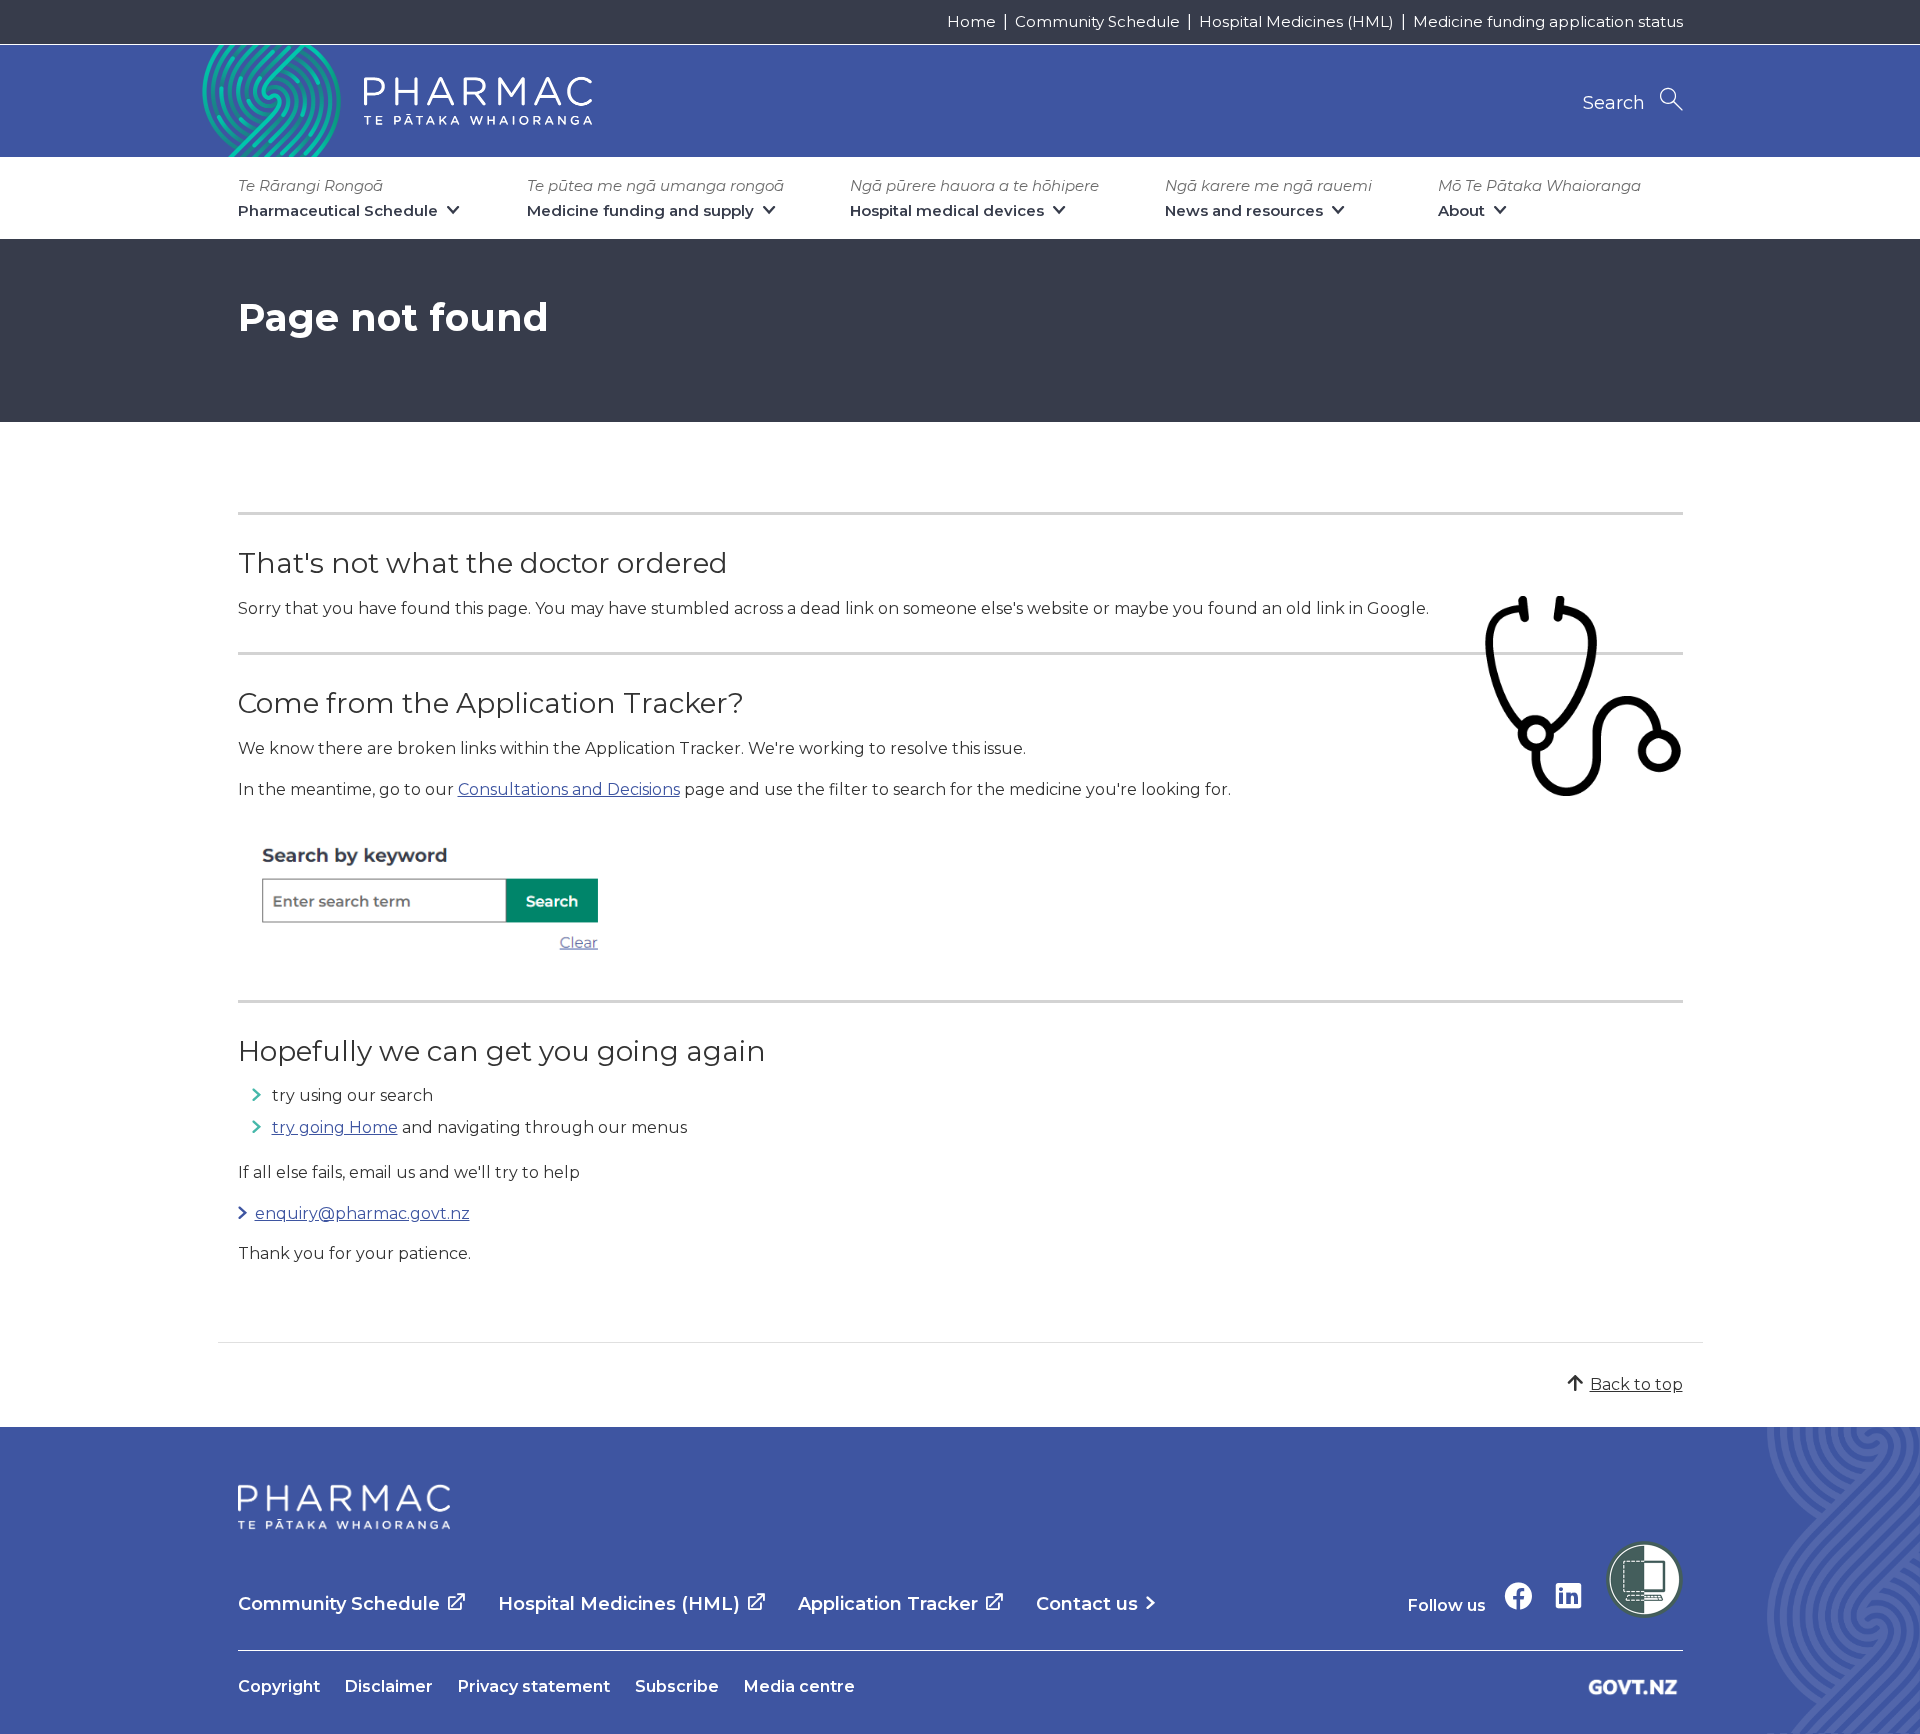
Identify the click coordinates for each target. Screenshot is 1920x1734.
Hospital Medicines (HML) (1296, 21)
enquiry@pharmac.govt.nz (362, 1213)
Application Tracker (888, 1604)
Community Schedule (1097, 21)
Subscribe (677, 1686)
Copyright (279, 1686)
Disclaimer (389, 1686)
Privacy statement (534, 1686)
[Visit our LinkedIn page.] (1568, 1595)
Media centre (799, 1686)
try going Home (335, 1127)
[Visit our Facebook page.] (1518, 1595)
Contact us (1087, 1604)
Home (971, 21)
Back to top (1636, 1384)
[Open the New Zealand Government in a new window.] (1633, 1686)
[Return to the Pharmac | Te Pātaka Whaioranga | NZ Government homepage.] (395, 101)
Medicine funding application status (1548, 21)
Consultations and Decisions (569, 789)
